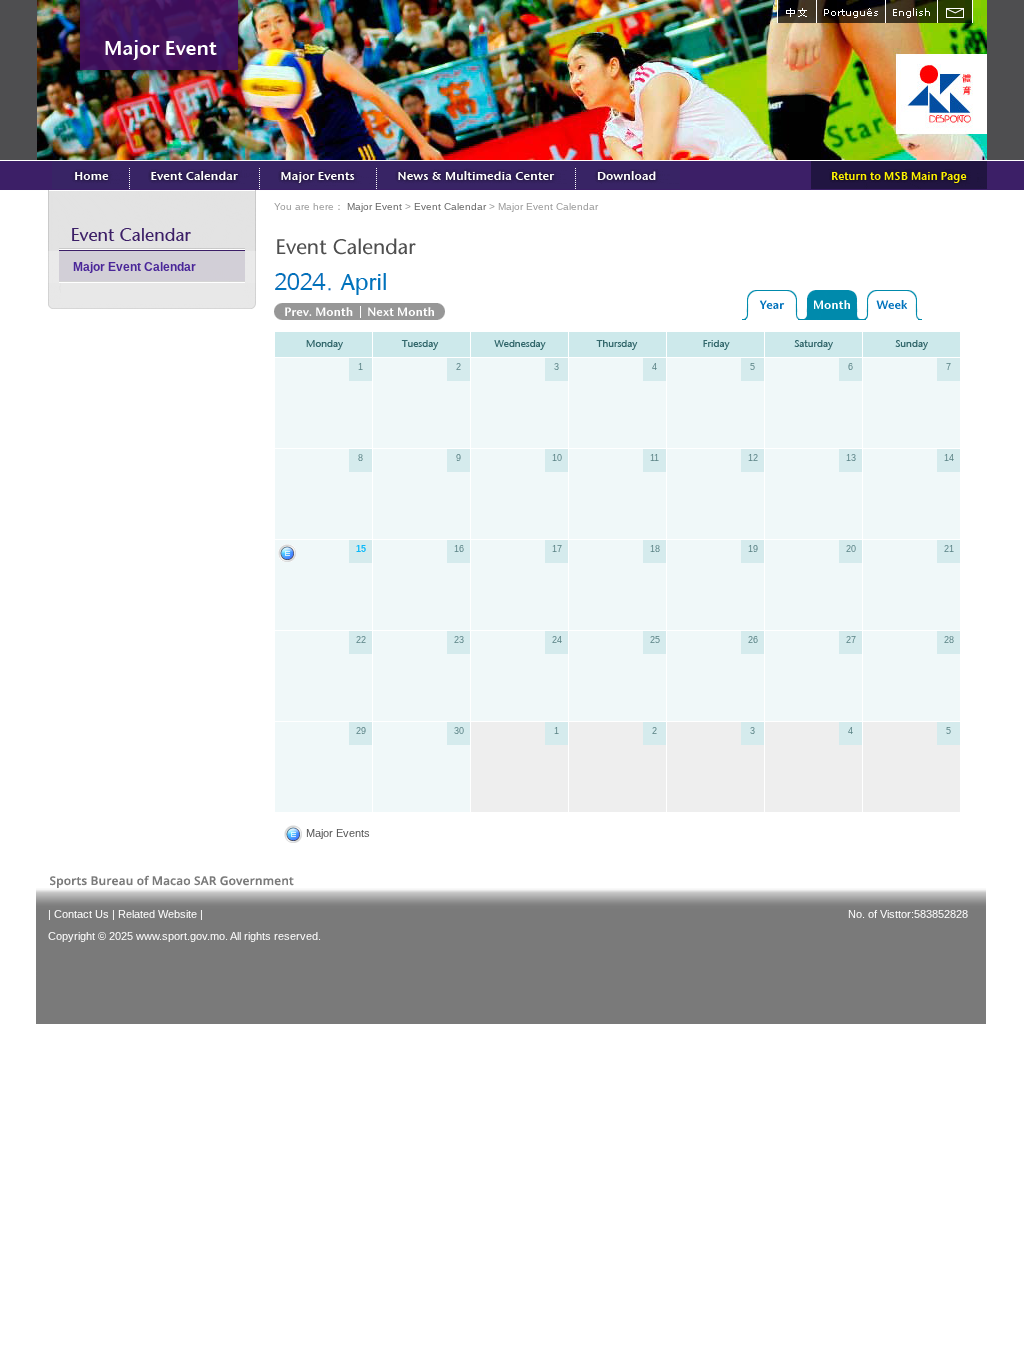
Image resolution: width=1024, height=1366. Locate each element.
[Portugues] (850, 11)
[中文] (796, 11)
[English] (911, 11)
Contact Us (81, 914)
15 (361, 549)
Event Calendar (450, 206)
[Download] (628, 175)
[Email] (955, 11)
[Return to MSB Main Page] (899, 175)
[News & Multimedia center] (476, 175)
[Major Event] (318, 175)
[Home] (91, 175)
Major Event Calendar (134, 267)
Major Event (374, 206)
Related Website (157, 914)
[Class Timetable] (195, 175)
